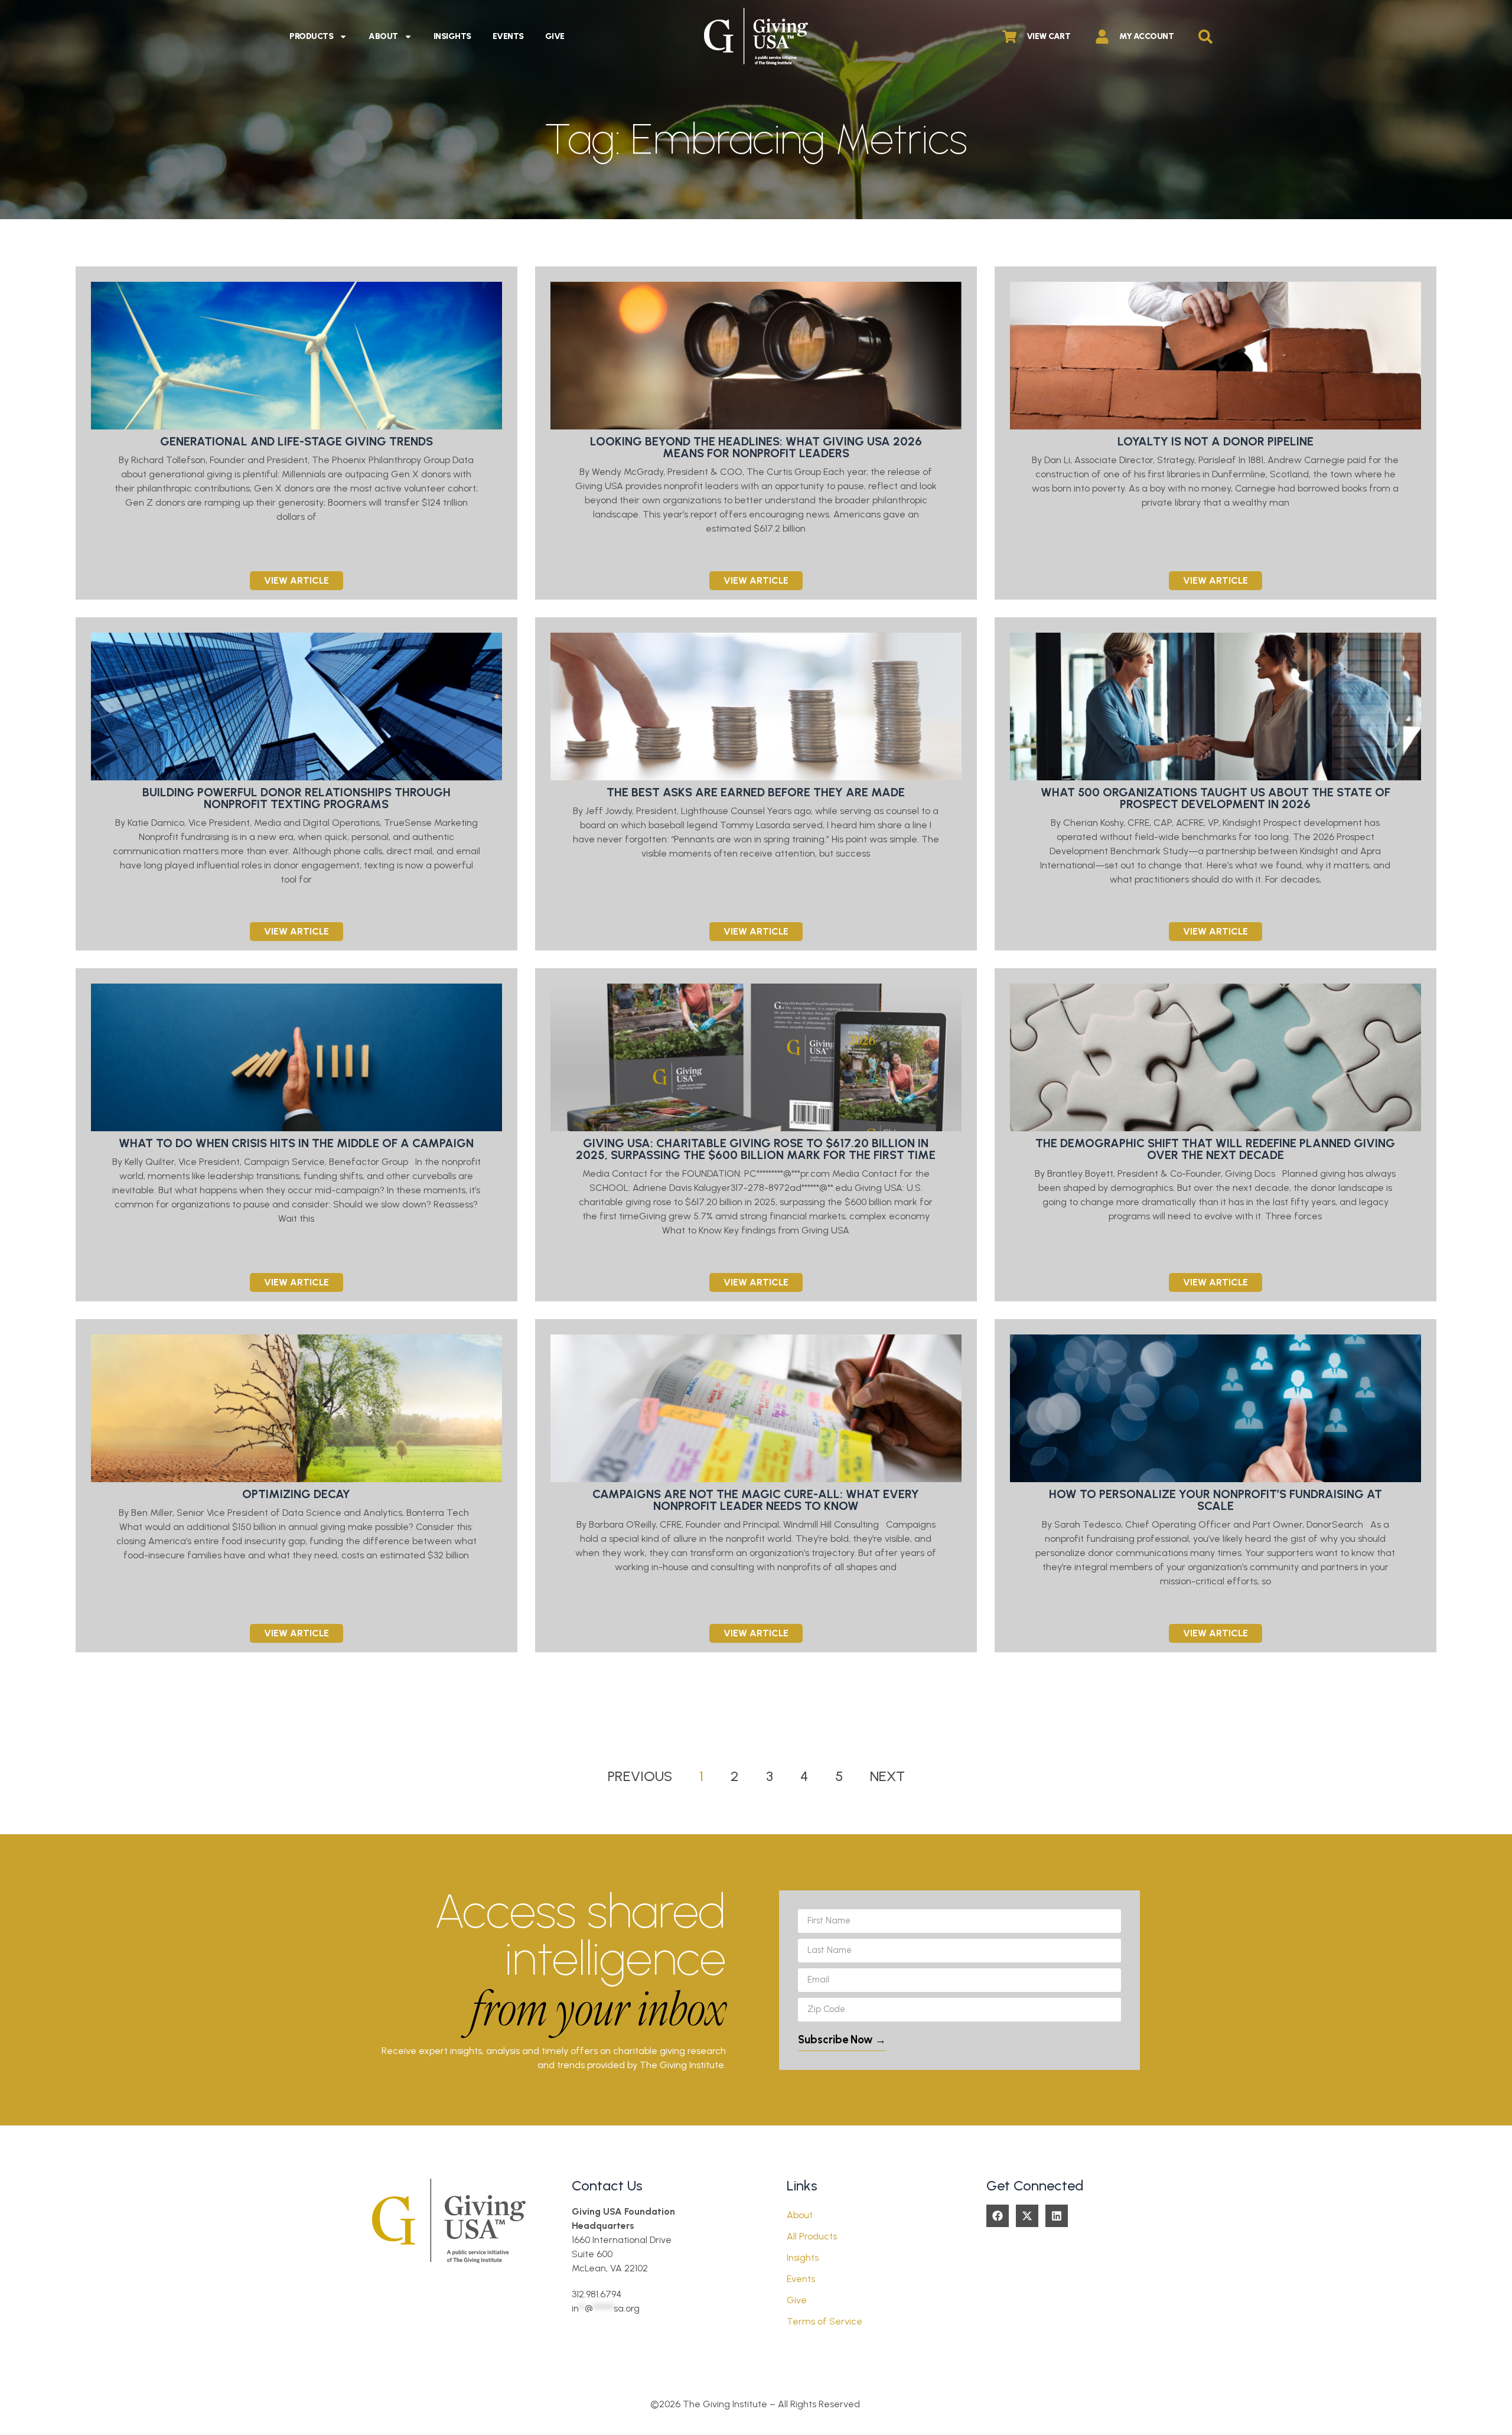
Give (555, 36)
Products (311, 36)
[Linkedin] (1057, 2216)
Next (887, 1776)
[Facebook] (998, 2216)
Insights (452, 36)
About (383, 36)
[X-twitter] (1027, 2216)
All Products (812, 2236)
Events (508, 36)
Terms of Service (825, 2321)
